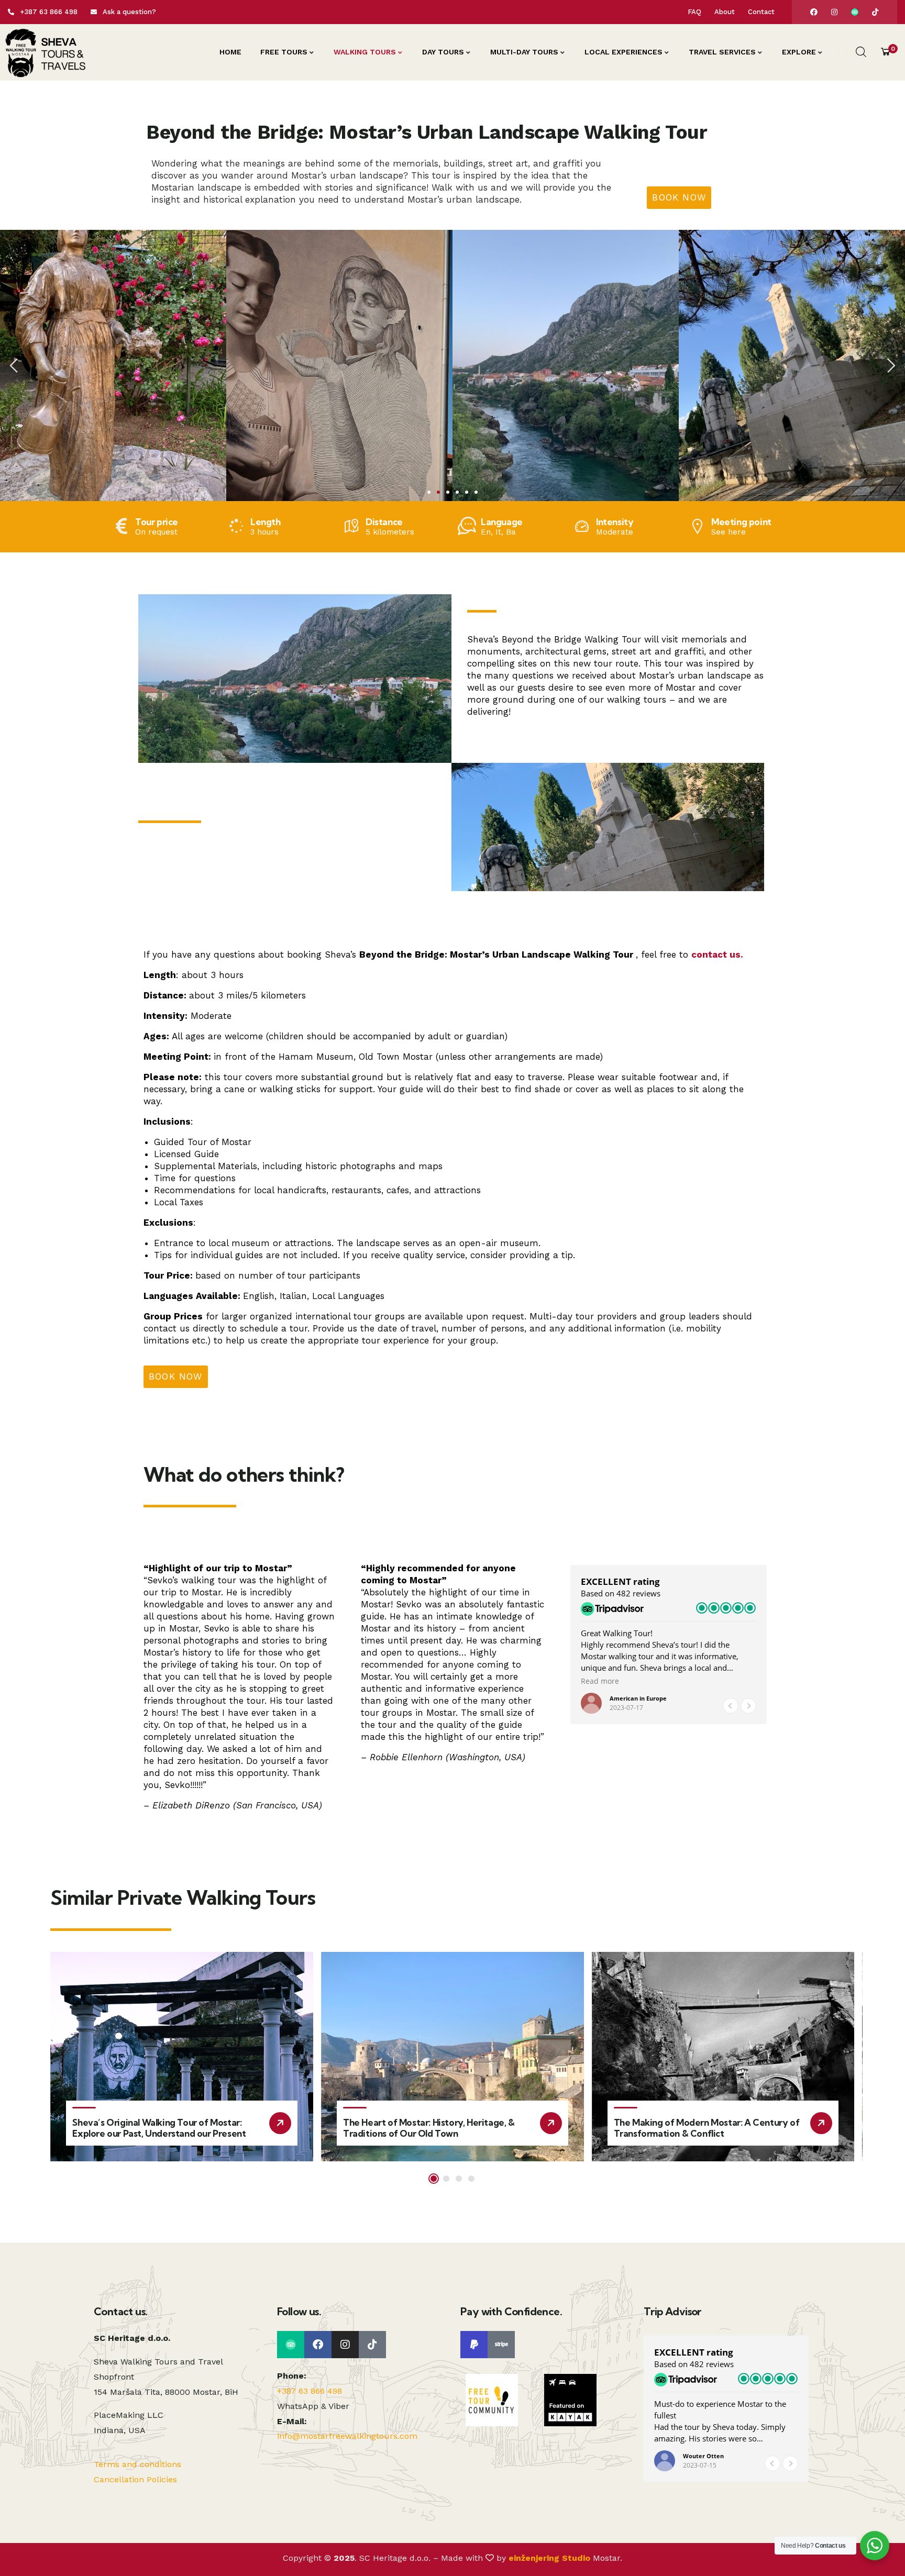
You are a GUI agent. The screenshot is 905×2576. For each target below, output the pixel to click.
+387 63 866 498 (310, 2391)
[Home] (45, 52)
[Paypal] (474, 2345)
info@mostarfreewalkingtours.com (347, 2436)
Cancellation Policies (135, 2479)
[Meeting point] (697, 526)
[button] (15, 366)
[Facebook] (814, 12)
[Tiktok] (875, 12)
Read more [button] (600, 1681)
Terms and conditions (137, 2464)
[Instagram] (834, 12)
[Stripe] (501, 2345)
